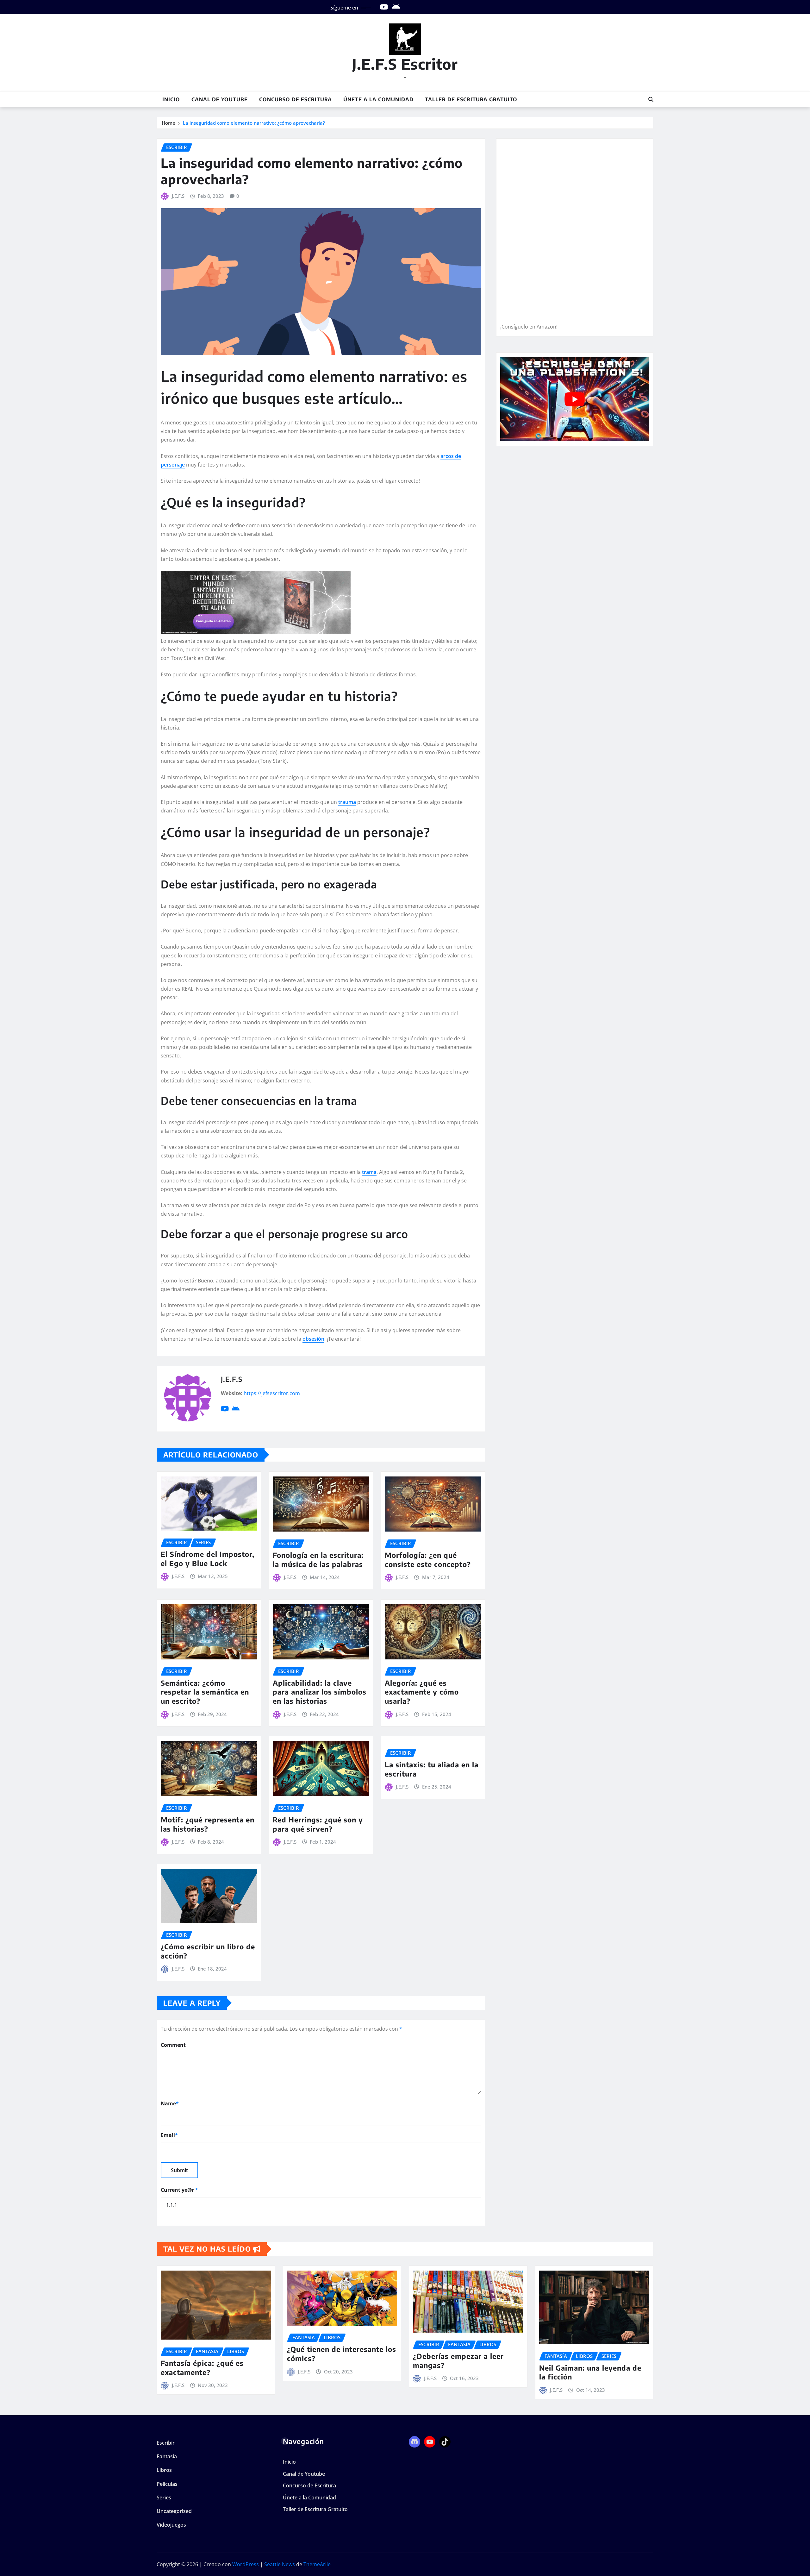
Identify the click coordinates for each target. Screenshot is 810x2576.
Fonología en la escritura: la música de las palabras (318, 1560)
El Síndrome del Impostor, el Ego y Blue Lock (208, 1559)
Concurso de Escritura (296, 99)
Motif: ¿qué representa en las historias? (208, 1824)
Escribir (166, 2443)
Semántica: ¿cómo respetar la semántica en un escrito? (205, 1692)
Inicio (171, 99)
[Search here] (651, 99)
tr (364, 1172)
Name (170, 2103)
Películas (167, 2484)
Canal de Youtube (220, 99)
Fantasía (167, 2456)
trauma (347, 802)
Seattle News (280, 2564)
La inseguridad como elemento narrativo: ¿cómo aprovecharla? (254, 123)
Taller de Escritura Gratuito (471, 99)
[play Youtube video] (575, 399)
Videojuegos (171, 2525)
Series (164, 2498)
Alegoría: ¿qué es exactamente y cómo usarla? (422, 1692)
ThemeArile (317, 2564)
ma (373, 1172)
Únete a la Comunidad (378, 99)
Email (169, 2135)
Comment (173, 2045)
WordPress (246, 2564)
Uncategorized (174, 2511)
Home (168, 123)
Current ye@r (179, 2190)
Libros (164, 2470)
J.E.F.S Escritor (405, 64)
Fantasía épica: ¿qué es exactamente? (202, 2368)
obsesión (313, 1339)
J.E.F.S (178, 196)
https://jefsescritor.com (272, 1393)
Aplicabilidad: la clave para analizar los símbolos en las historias (320, 1692)
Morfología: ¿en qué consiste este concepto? (428, 1560)
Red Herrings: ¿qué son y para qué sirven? (318, 1824)
